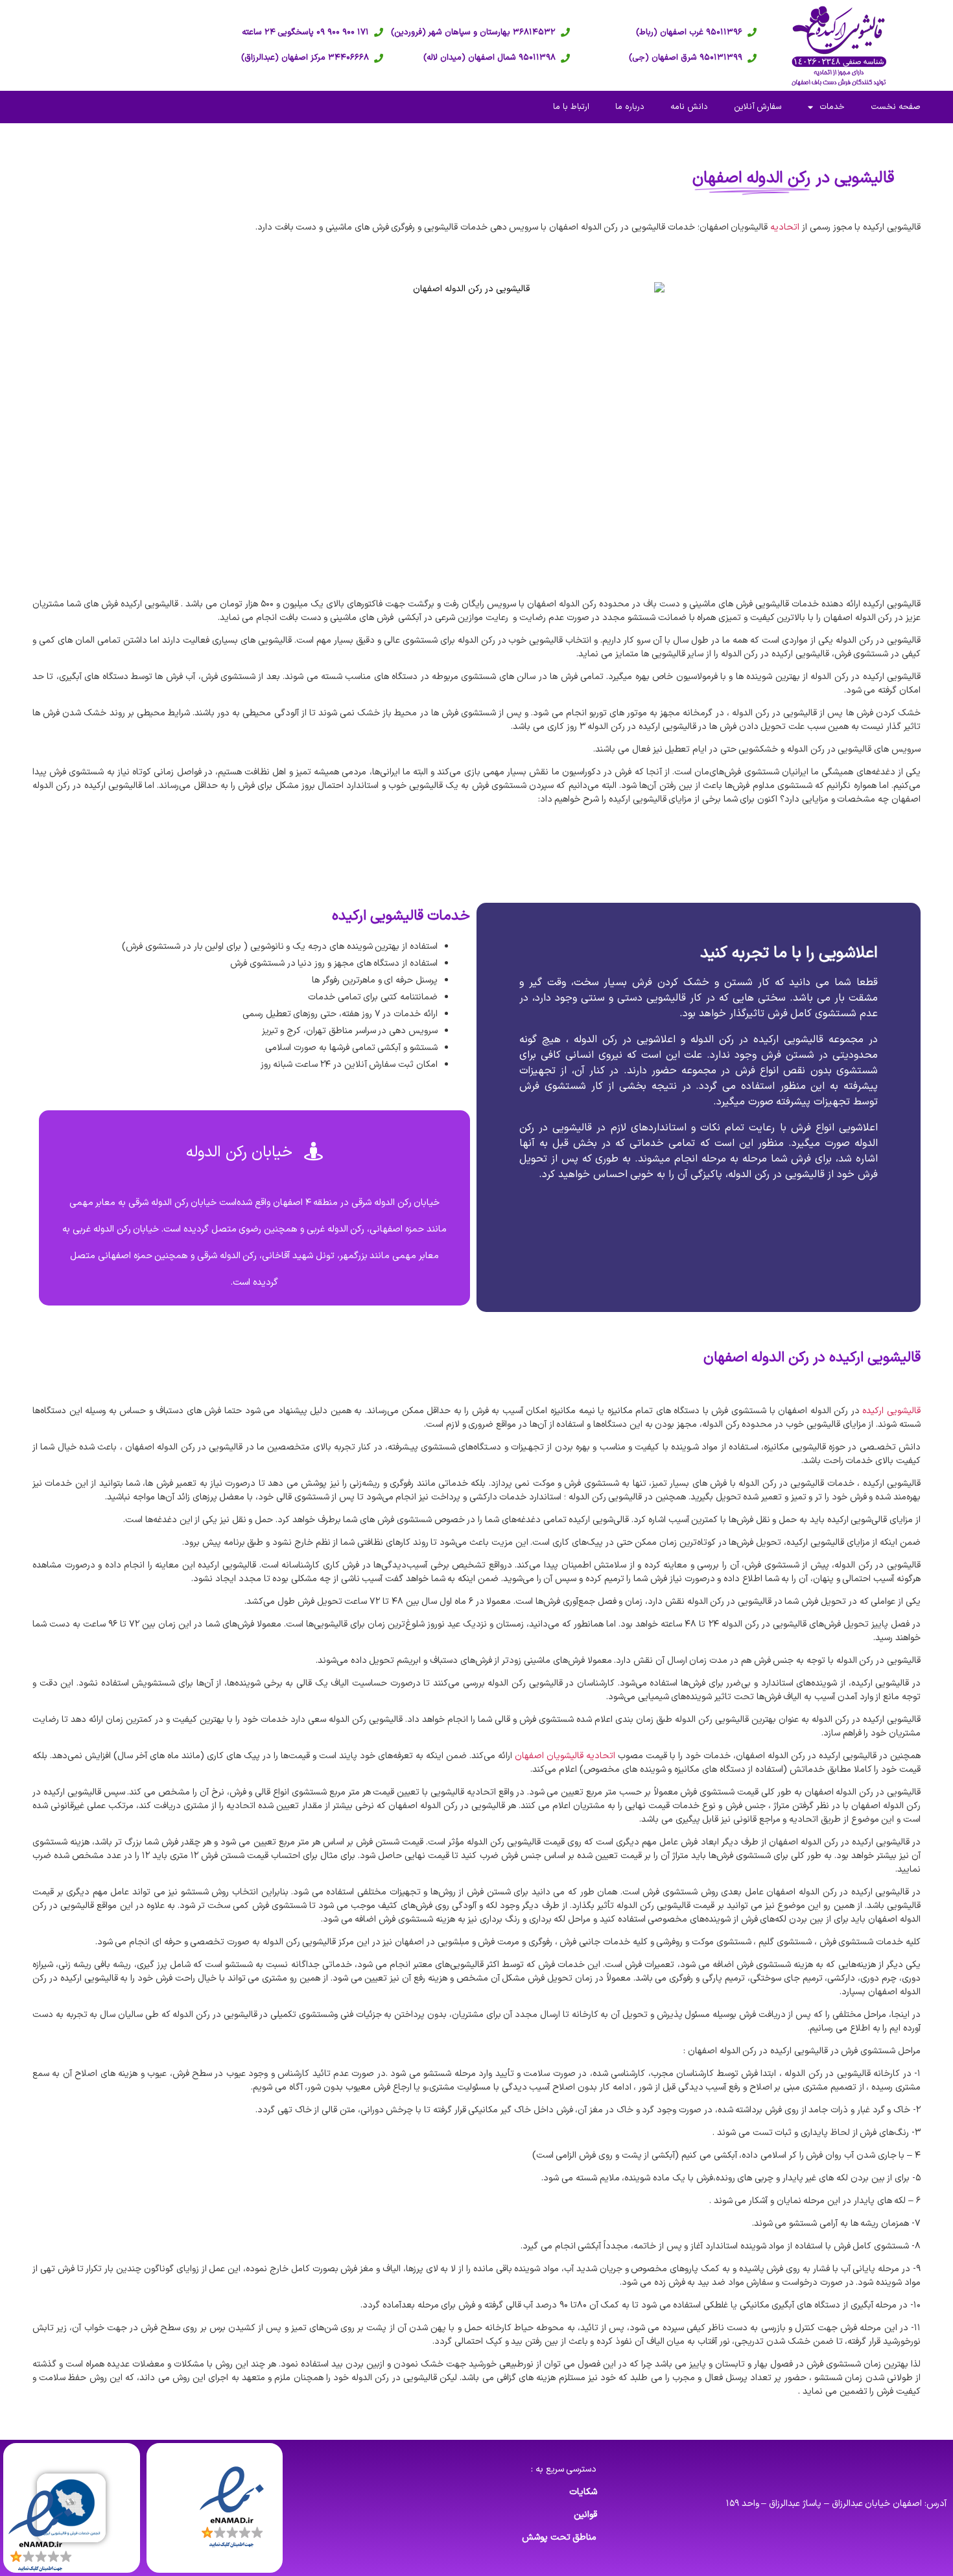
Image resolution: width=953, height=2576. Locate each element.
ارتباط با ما (571, 107)
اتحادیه (785, 227)
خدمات (832, 107)
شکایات (583, 2492)
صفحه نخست (896, 107)
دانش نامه (689, 107)
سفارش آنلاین (758, 107)
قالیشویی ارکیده (891, 1411)
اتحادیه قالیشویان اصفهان (565, 1756)
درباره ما (630, 107)
